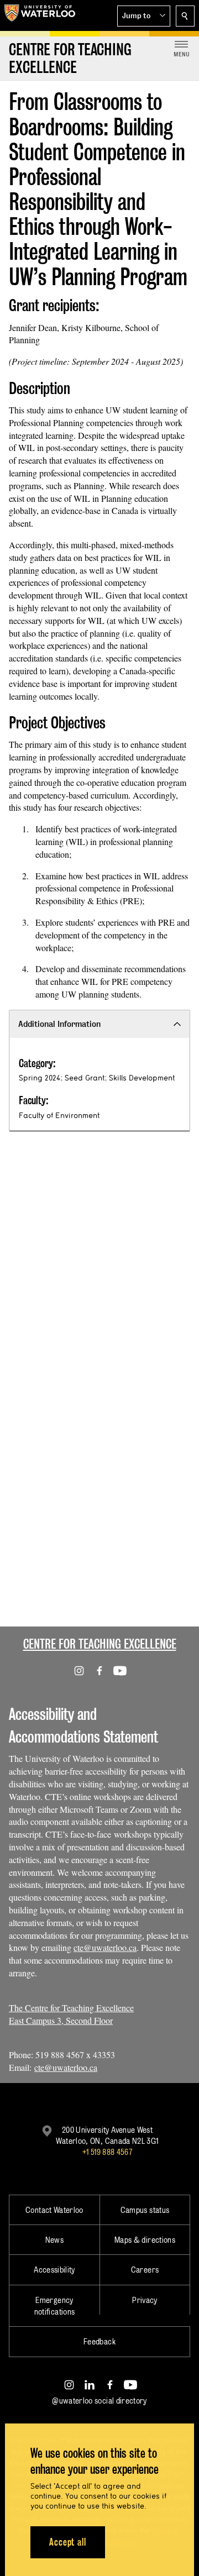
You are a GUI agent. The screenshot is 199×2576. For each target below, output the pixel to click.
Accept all (68, 2542)
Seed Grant (85, 1078)
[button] (144, 16)
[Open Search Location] (185, 16)
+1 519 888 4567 (107, 2152)
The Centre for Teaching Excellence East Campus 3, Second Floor (71, 2014)
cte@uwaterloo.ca (105, 1947)
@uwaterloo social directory (99, 2401)
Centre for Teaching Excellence (100, 1644)
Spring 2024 (40, 1078)
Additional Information (59, 1024)
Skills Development (142, 1078)
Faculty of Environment (59, 1115)
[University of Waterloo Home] (40, 15)
